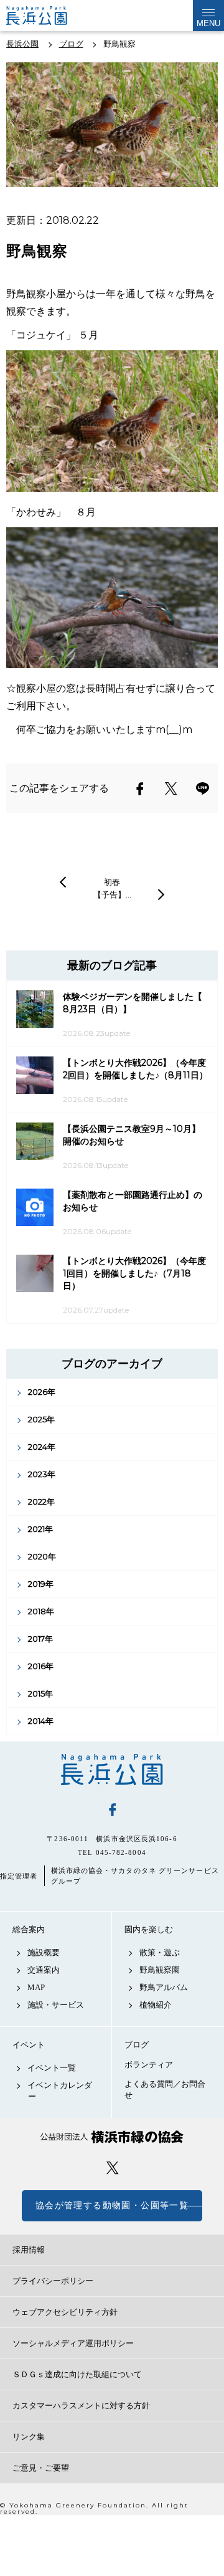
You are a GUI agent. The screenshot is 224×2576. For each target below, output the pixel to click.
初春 (112, 882)
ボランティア (149, 2065)
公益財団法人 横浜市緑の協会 (112, 2137)
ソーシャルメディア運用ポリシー (73, 2343)
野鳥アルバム (164, 1987)
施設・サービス (56, 2005)
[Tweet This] (171, 788)
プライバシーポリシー (53, 2281)
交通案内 (44, 1970)
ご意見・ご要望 (41, 2468)
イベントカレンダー (60, 2091)
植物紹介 (156, 2005)
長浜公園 (112, 1769)
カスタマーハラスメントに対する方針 (81, 2406)
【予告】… (112, 894)
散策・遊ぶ (160, 1952)
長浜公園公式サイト (47, 16)
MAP (36, 1987)
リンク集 (29, 2437)
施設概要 (44, 1952)
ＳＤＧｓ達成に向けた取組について (77, 2374)
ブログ (137, 2045)
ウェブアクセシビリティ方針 (65, 2312)
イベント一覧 (52, 2068)
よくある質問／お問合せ (165, 2090)
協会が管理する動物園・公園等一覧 (112, 2205)
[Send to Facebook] (140, 788)
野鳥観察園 (160, 1970)
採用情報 (29, 2250)
